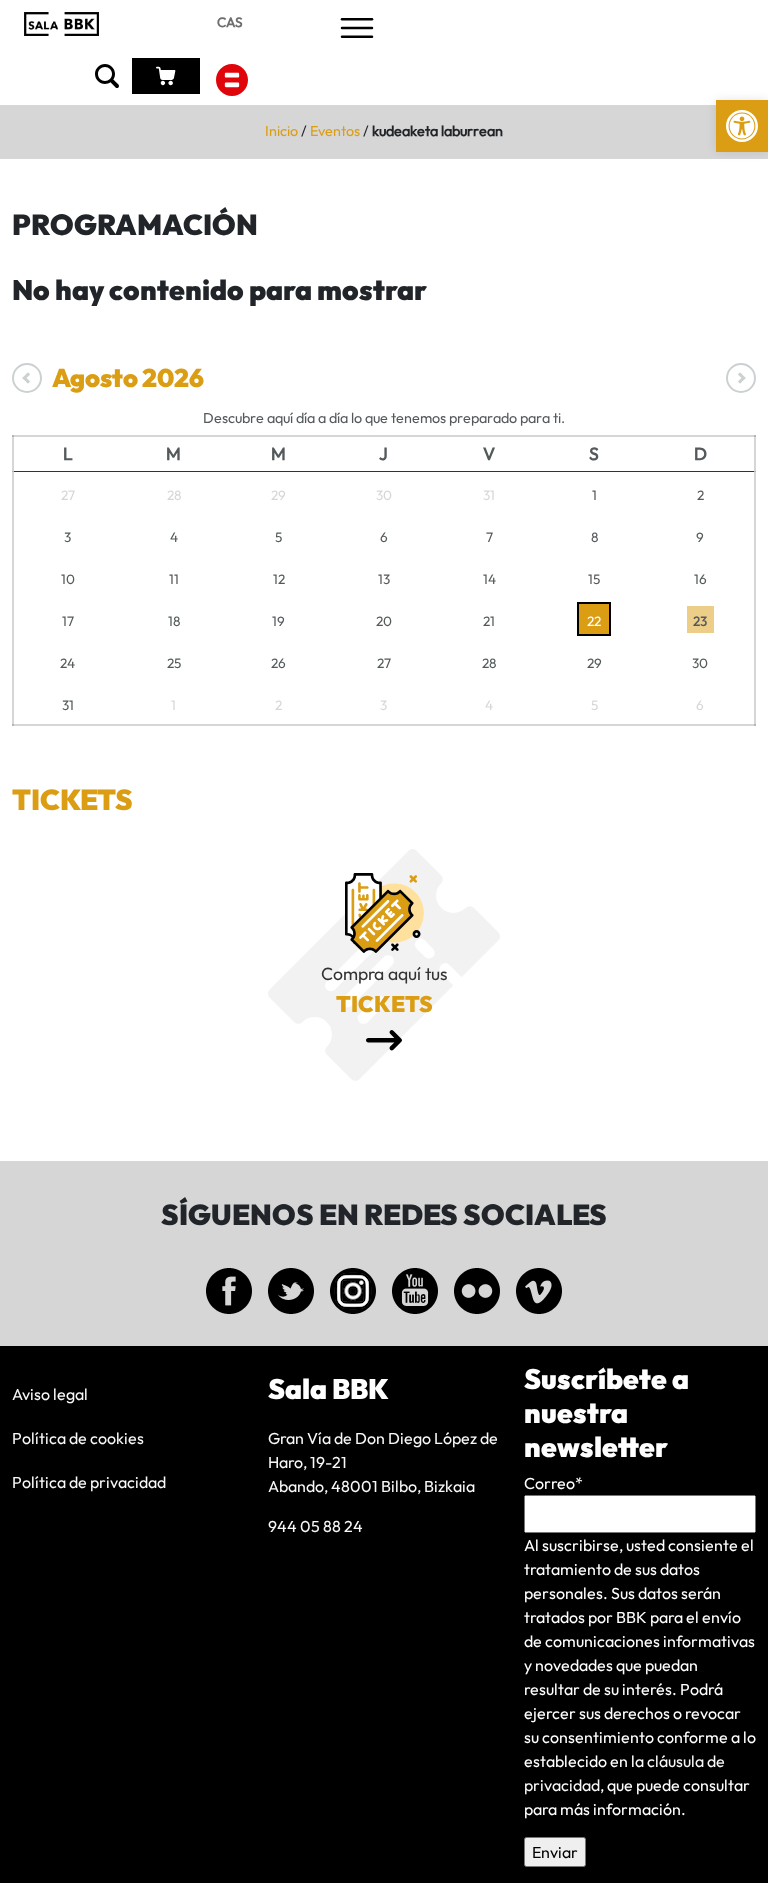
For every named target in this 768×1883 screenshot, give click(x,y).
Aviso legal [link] (50, 1394)
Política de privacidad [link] (89, 1482)
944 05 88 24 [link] (315, 1526)
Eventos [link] (335, 131)
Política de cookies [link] (78, 1438)
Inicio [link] (281, 131)
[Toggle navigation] (357, 29)
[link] (742, 126)
